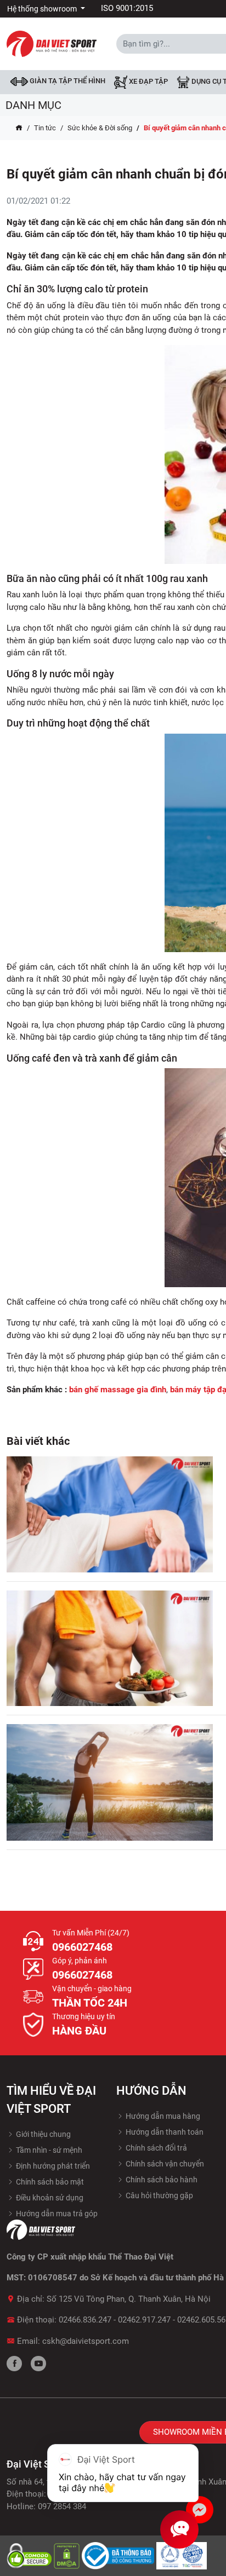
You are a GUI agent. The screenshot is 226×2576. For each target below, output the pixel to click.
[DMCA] (68, 2555)
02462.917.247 (144, 2320)
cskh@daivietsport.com (86, 2341)
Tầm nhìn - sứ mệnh (48, 2150)
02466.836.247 (85, 2320)
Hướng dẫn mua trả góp (56, 2214)
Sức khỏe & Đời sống (100, 128)
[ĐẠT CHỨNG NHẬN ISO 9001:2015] (182, 2555)
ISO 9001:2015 (127, 8)
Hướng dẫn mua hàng (162, 2116)
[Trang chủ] (19, 128)
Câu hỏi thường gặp (159, 2195)
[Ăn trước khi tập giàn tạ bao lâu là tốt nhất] (110, 1649)
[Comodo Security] (30, 2555)
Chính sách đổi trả (156, 2148)
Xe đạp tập (148, 82)
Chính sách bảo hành (161, 2180)
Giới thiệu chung (43, 2134)
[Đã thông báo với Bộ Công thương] (119, 2555)
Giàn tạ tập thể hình (67, 81)
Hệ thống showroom (43, 9)
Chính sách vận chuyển (164, 2164)
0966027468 (82, 1947)
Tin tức (45, 128)
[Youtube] (38, 2364)
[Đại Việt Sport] (52, 43)
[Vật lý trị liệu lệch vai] (110, 1514)
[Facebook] (14, 2364)
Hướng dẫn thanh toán (164, 2132)
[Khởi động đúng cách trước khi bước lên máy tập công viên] (110, 1782)
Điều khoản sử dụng (49, 2198)
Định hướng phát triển (52, 2166)
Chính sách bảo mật (49, 2182)
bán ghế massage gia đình (118, 1390)
